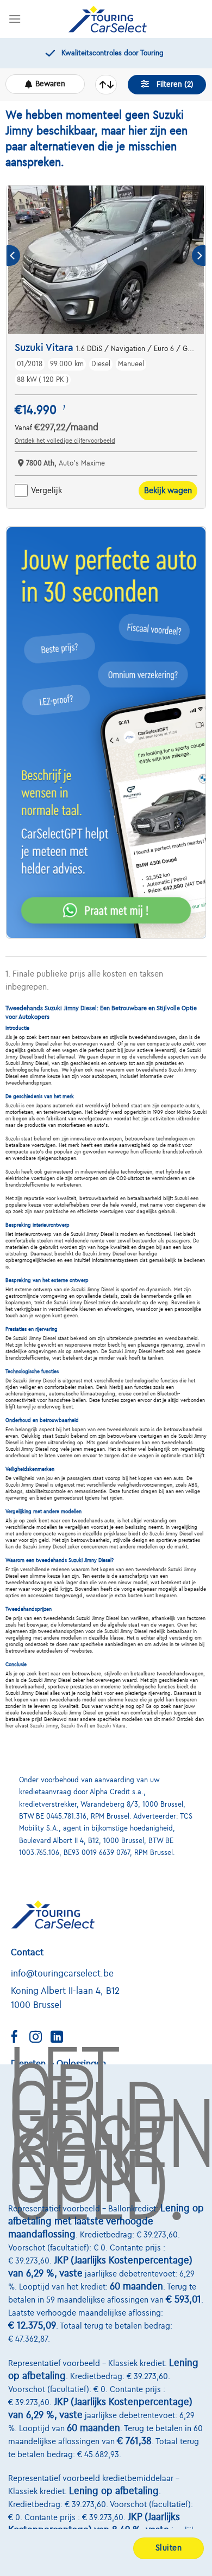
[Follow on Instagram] (40, 2038)
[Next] (199, 256)
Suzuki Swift (74, 1726)
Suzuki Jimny (44, 1726)
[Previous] (13, 256)
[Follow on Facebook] (18, 2038)
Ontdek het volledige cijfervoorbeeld (65, 441)
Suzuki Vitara (111, 1726)
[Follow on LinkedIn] (61, 2038)
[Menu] (15, 19)
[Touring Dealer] (108, 19)
